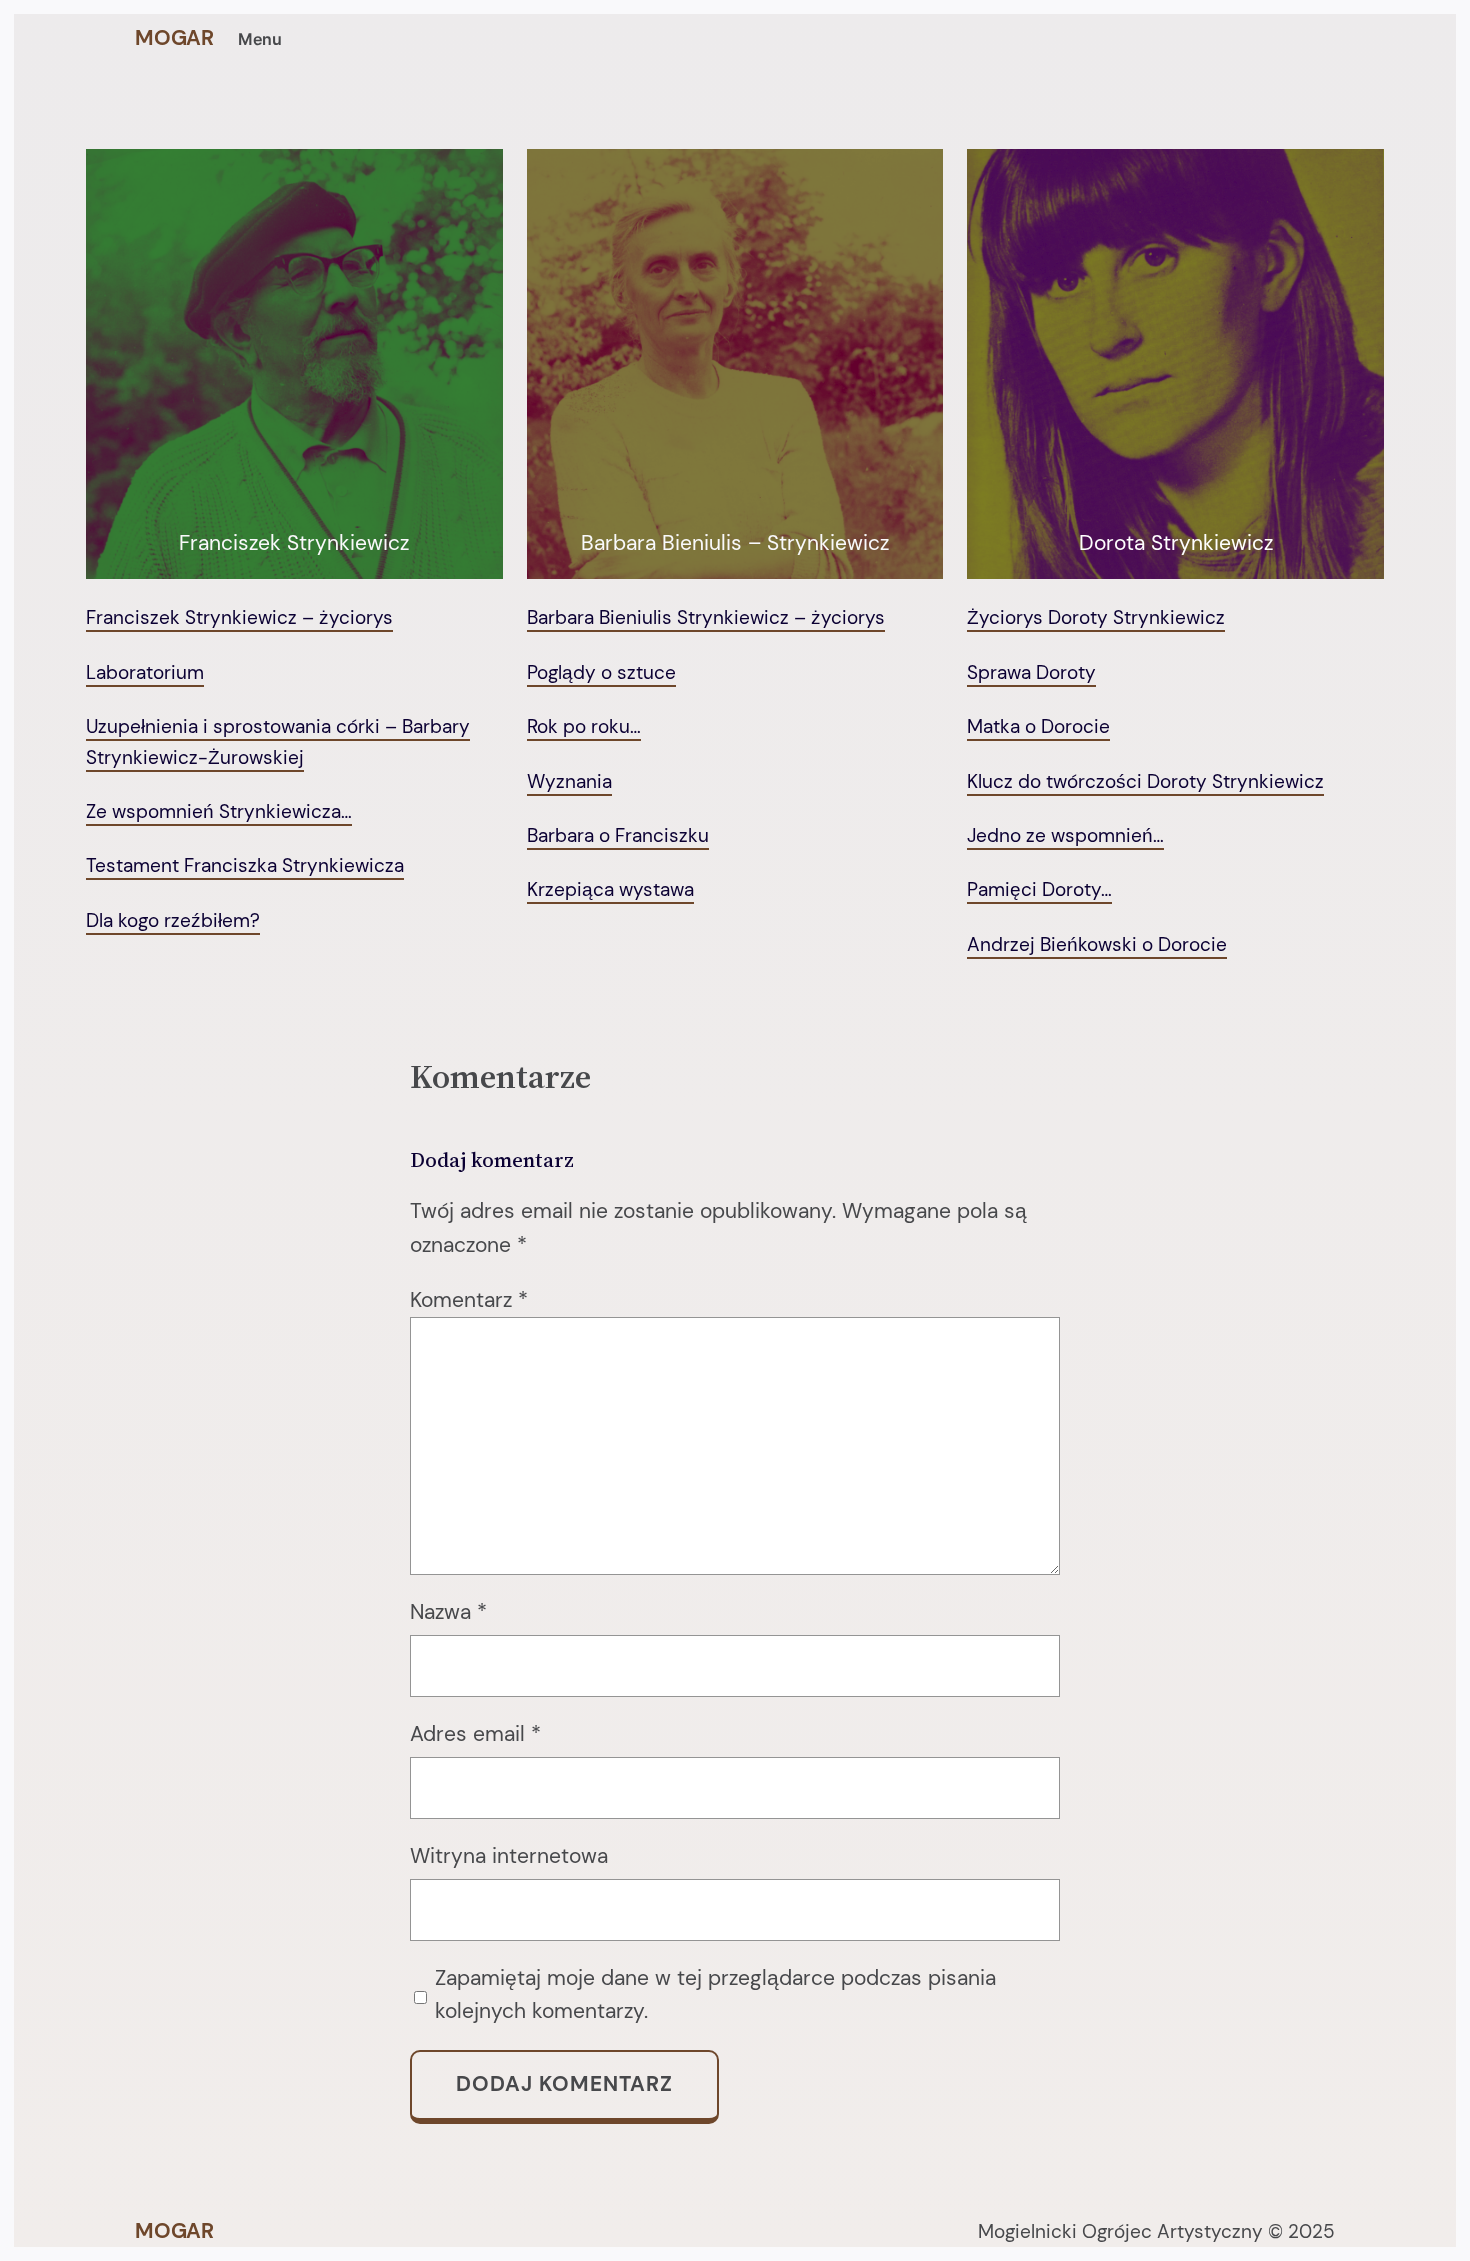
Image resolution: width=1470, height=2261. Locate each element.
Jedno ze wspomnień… (1065, 835)
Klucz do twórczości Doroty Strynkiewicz (1145, 781)
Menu (260, 39)
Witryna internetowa (509, 1856)
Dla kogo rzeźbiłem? (173, 920)
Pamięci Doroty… (1039, 889)
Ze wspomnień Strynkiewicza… (219, 811)
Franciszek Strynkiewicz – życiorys (239, 617)
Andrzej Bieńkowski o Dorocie (1097, 944)
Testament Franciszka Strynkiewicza (245, 865)
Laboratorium (145, 672)
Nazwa (448, 1612)
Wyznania (569, 781)
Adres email (475, 1734)
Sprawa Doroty (1031, 672)
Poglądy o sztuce (601, 672)
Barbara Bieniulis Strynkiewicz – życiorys (706, 617)
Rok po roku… (584, 726)
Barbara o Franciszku (618, 835)
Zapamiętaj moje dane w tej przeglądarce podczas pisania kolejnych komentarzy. (715, 1995)
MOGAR (174, 38)
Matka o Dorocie (1038, 726)
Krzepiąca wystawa (610, 889)
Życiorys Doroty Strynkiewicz (1096, 617)
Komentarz (469, 1300)
